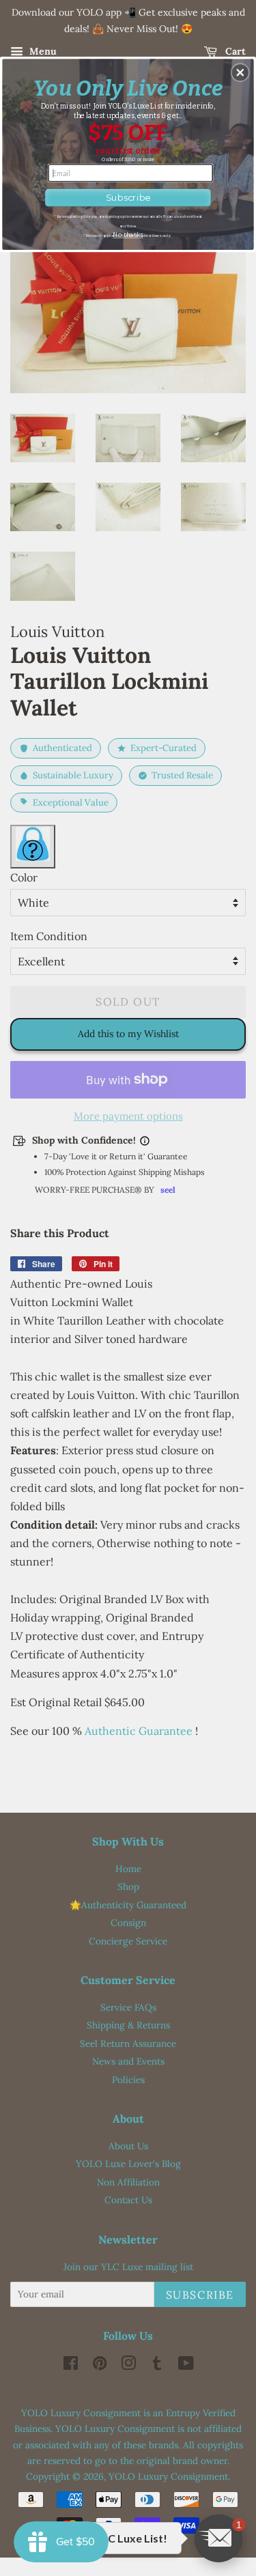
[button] (240, 72)
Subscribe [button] (128, 197)
